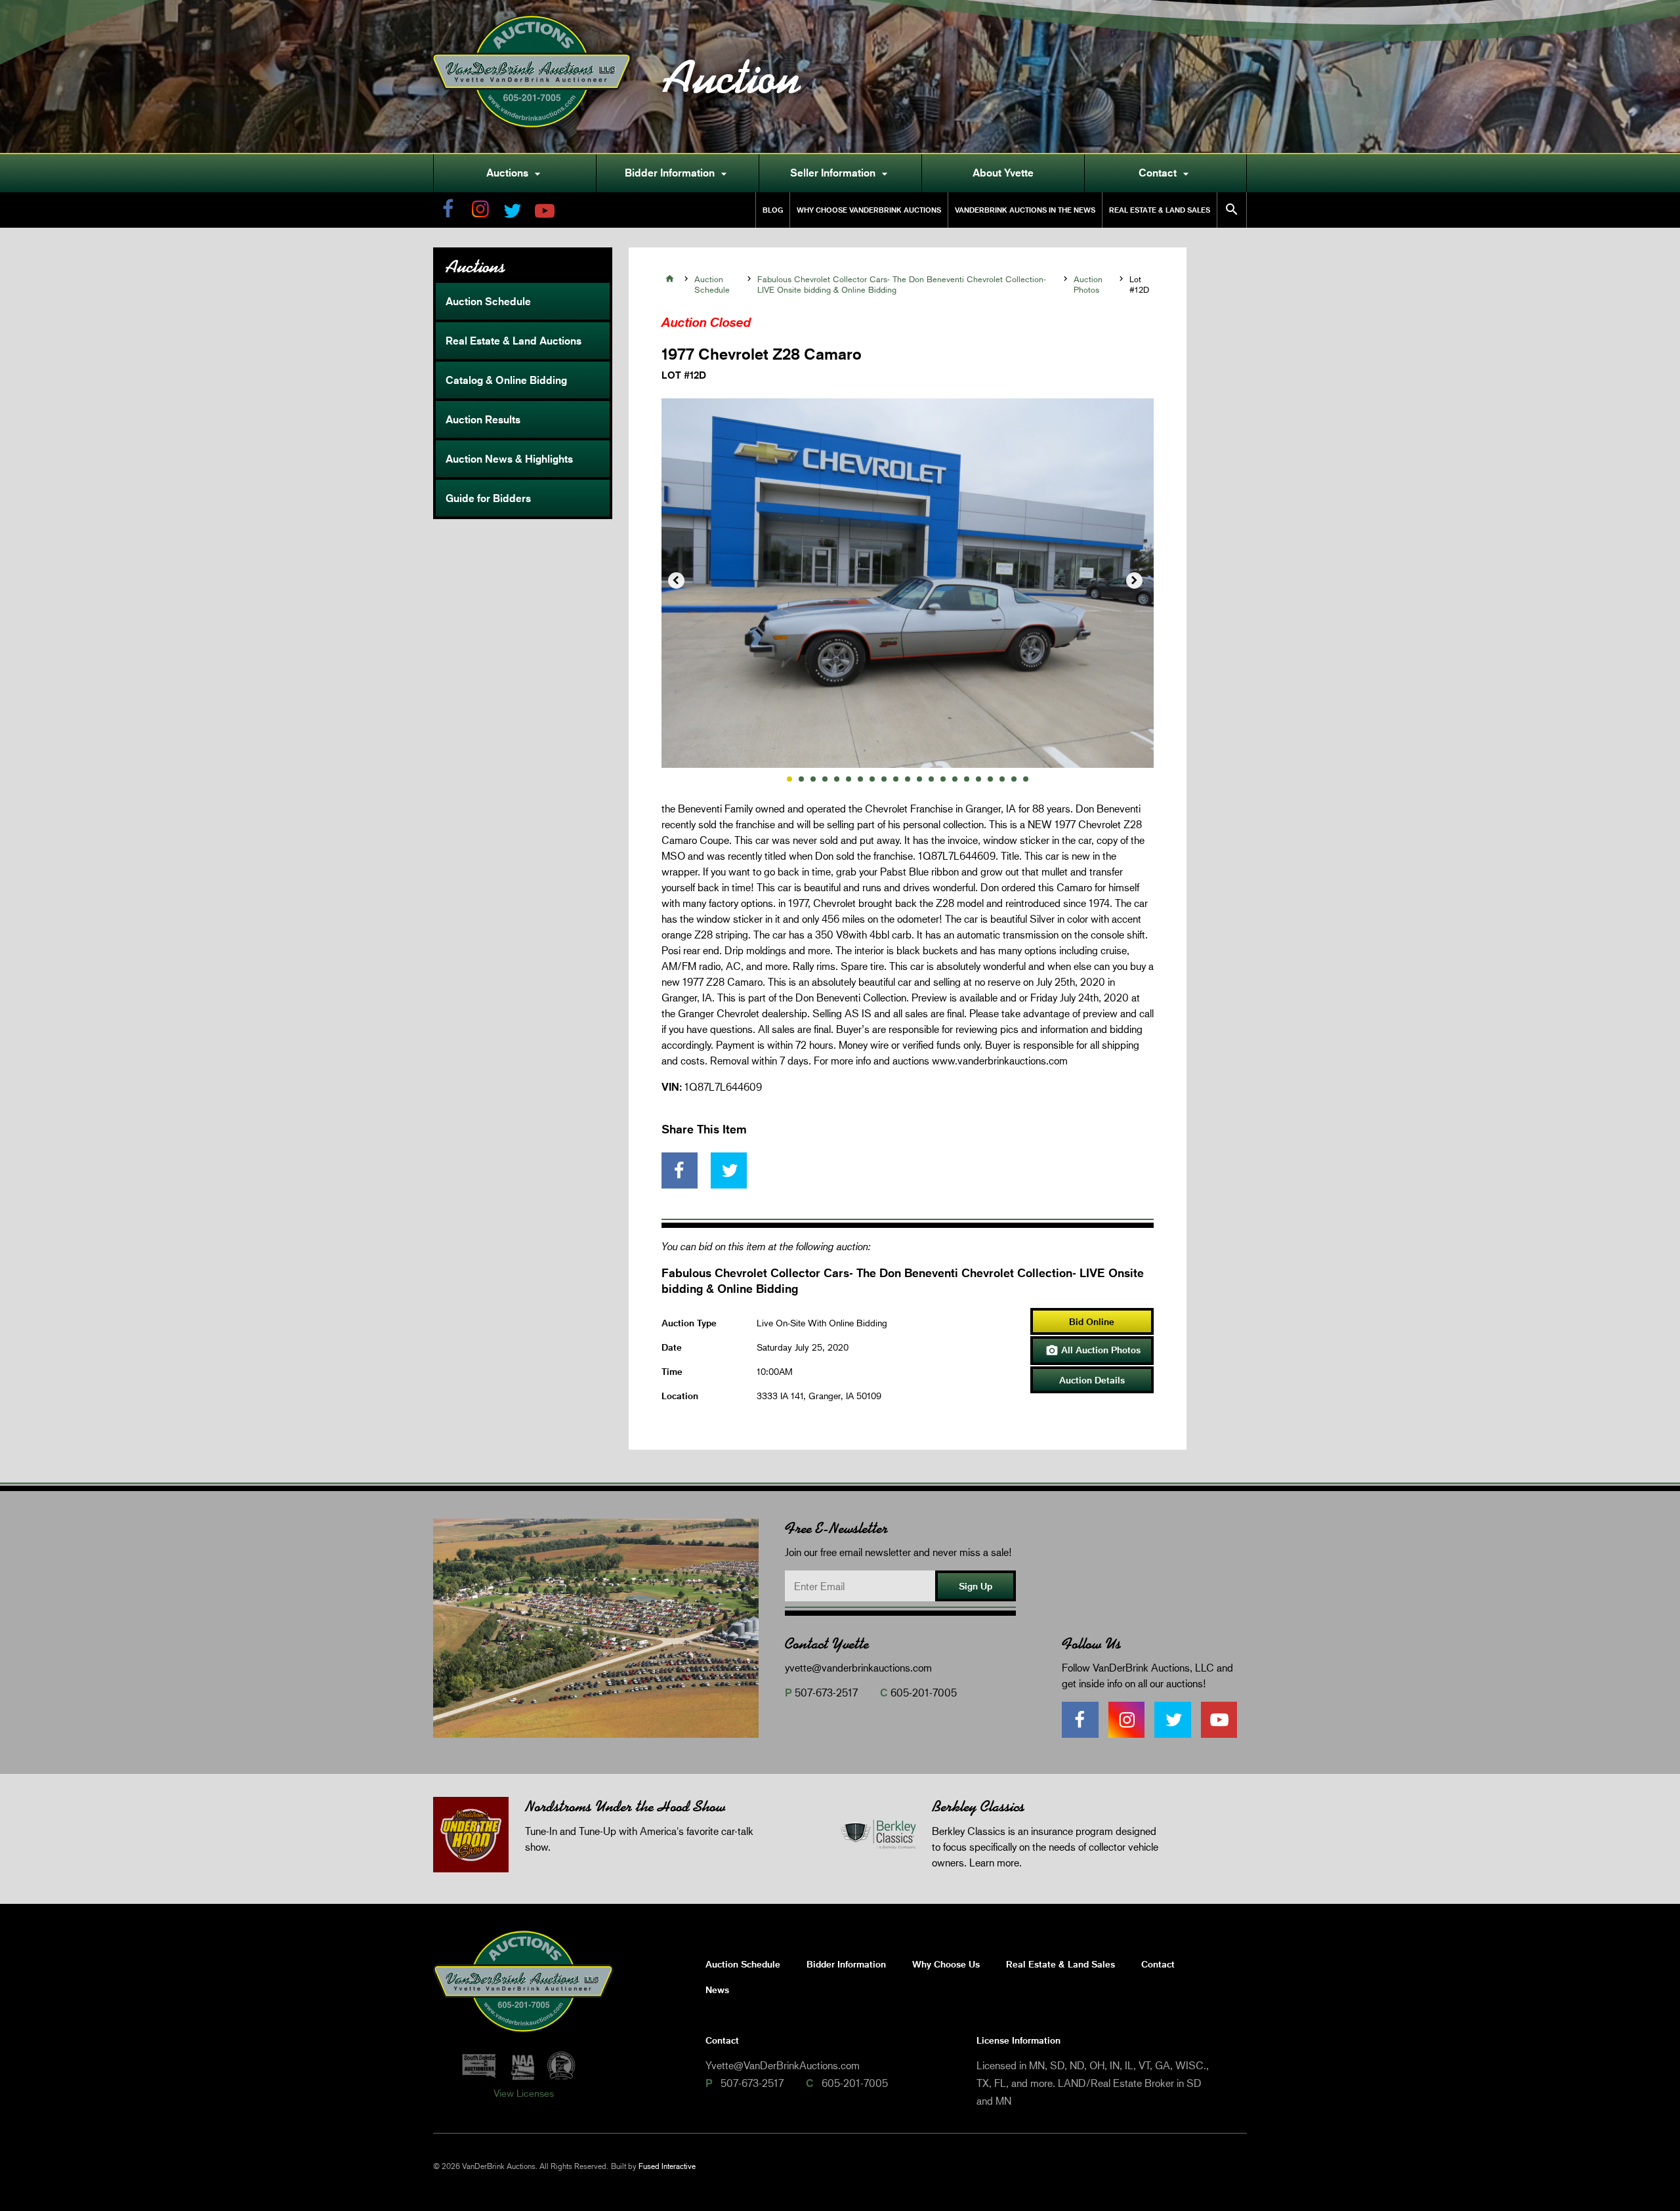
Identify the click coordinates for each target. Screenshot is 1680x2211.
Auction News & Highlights (509, 459)
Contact (1165, 173)
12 (919, 779)
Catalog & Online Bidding (506, 380)
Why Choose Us (946, 1964)
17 (978, 779)
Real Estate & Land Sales (1160, 210)
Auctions (515, 173)
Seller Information (841, 173)
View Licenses (524, 2093)
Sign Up (976, 1586)
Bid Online (1092, 1321)
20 (1014, 779)
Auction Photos (1088, 284)
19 (1002, 779)
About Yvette (1003, 173)
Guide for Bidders (488, 498)
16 (967, 779)
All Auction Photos (1093, 1351)
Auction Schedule (488, 301)
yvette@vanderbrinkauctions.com (858, 1667)
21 (1026, 779)
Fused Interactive (667, 2166)
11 (908, 779)
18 (990, 779)
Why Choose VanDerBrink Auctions (869, 210)
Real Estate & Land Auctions (514, 341)
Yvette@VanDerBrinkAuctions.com (783, 2065)
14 (943, 779)
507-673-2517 (826, 1692)
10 (896, 779)
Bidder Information (678, 173)
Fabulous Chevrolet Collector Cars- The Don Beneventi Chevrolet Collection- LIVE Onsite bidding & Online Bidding (902, 284)
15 (955, 779)
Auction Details (1092, 1380)
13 (931, 779)
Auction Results (483, 419)
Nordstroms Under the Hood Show (625, 1806)
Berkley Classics (978, 1806)
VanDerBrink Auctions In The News (1025, 210)
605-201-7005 (924, 1692)
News (717, 1990)
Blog (773, 210)
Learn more (994, 1862)
